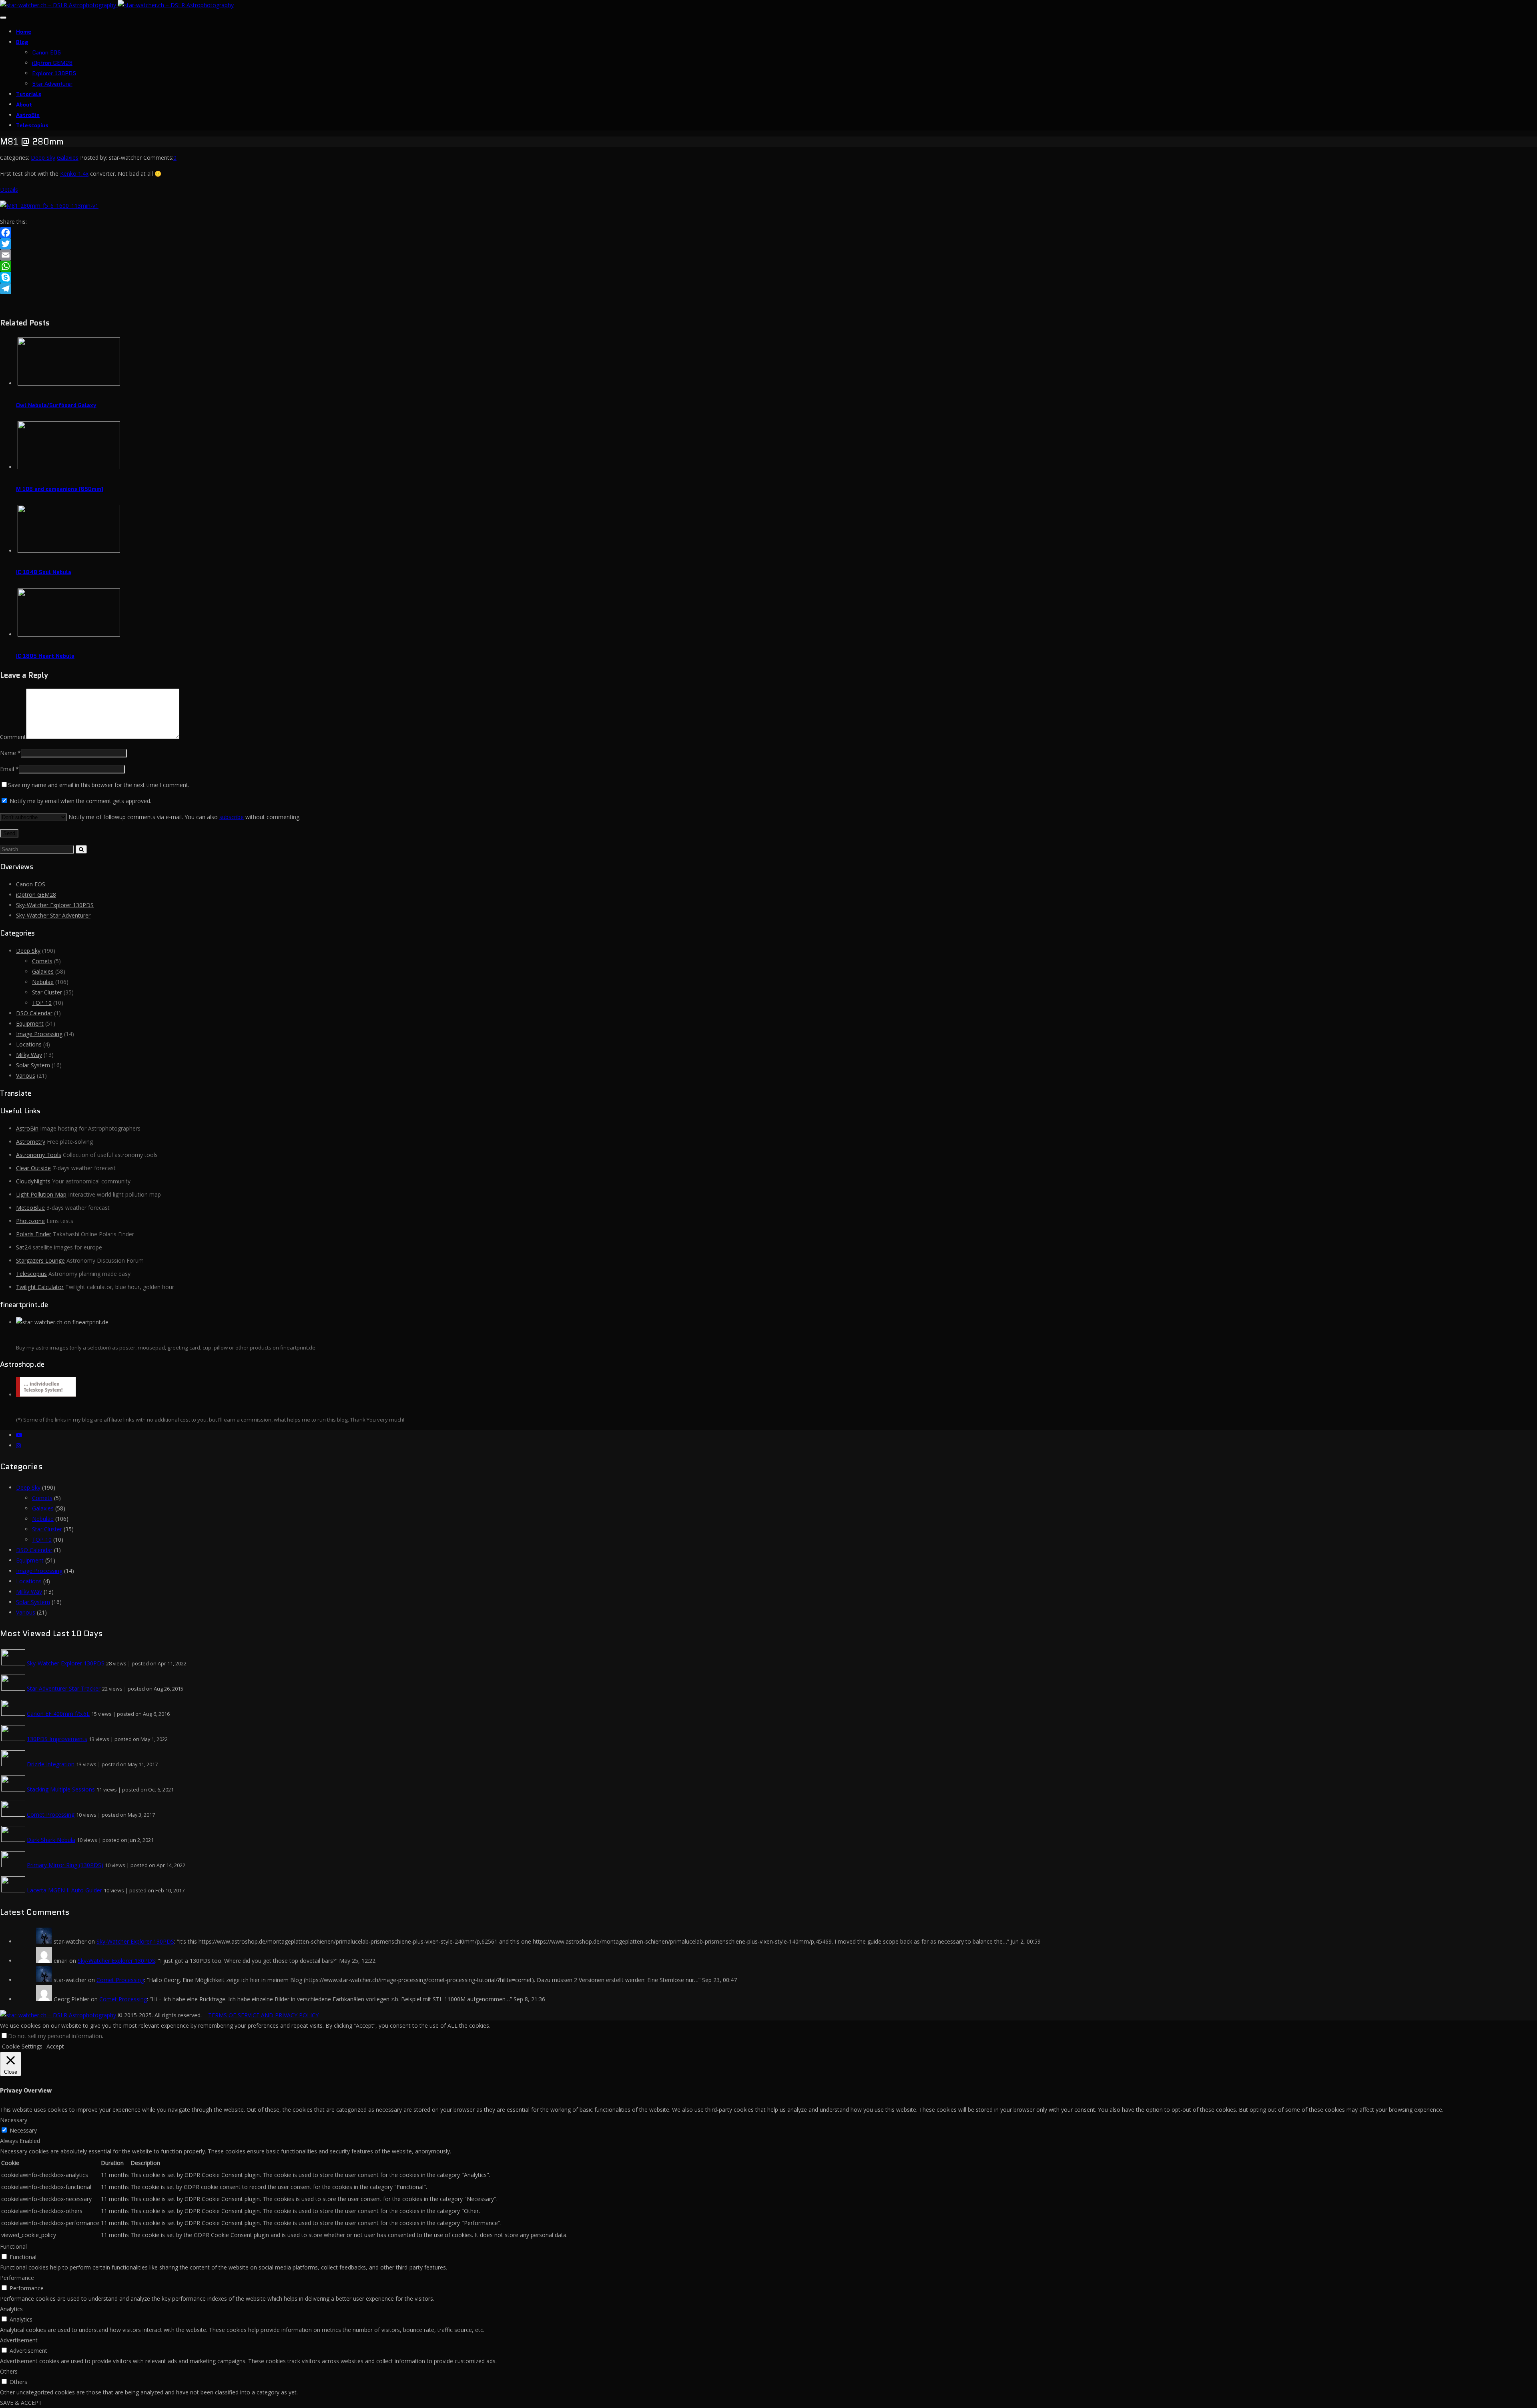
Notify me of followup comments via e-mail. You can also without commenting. (184, 817)
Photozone (30, 1221)
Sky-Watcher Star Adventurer (53, 915)
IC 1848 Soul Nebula (44, 572)
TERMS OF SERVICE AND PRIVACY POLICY (263, 2015)
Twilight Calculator (40, 1287)
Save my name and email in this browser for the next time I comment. (99, 785)
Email (7, 769)
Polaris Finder (34, 1234)
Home (24, 32)
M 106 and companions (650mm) (60, 489)
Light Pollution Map (41, 1194)
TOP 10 (42, 1003)
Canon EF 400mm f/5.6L (58, 1714)
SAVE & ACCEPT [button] (21, 2403)
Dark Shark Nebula (51, 1840)
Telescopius (32, 125)
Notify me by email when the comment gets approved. (80, 801)
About (24, 104)
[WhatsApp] (768, 266)
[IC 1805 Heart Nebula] (69, 634)
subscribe (232, 817)
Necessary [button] (14, 2120)
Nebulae (43, 982)
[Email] (768, 255)
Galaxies (68, 158)
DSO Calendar (34, 1013)
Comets (42, 961)
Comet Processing (51, 1815)
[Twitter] (768, 244)
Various (26, 1075)
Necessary (23, 2130)
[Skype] (768, 277)
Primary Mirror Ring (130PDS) (65, 1865)
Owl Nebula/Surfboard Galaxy (56, 405)
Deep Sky (43, 158)
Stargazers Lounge (40, 1260)
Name (8, 753)
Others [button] (9, 2371)
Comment (13, 737)
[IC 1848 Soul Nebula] (69, 551)
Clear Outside (33, 1168)
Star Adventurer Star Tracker (64, 1688)
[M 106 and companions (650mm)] (69, 467)
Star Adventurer (52, 84)
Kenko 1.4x (74, 174)
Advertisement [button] (19, 2340)
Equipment (30, 1023)
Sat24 (23, 1247)
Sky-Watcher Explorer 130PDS (55, 905)
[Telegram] (768, 289)
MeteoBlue (30, 1208)
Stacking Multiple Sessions (61, 1789)
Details (9, 190)
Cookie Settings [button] (22, 2046)
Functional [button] (13, 2246)
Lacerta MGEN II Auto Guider (64, 1890)
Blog (22, 42)
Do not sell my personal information (55, 2036)
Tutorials (29, 94)
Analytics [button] (11, 2309)
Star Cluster (47, 992)
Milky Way (29, 1055)
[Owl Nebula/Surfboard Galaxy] (69, 383)
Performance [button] (17, 2278)
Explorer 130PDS (54, 73)
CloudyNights (33, 1181)
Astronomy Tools (39, 1155)
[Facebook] (768, 233)
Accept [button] (55, 2046)
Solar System (33, 1065)
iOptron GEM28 (52, 63)
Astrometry (31, 1142)
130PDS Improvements (57, 1739)
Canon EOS (46, 52)
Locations (29, 1044)
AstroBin (28, 115)
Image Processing (39, 1034)
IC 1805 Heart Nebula (45, 656)
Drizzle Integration (51, 1764)
